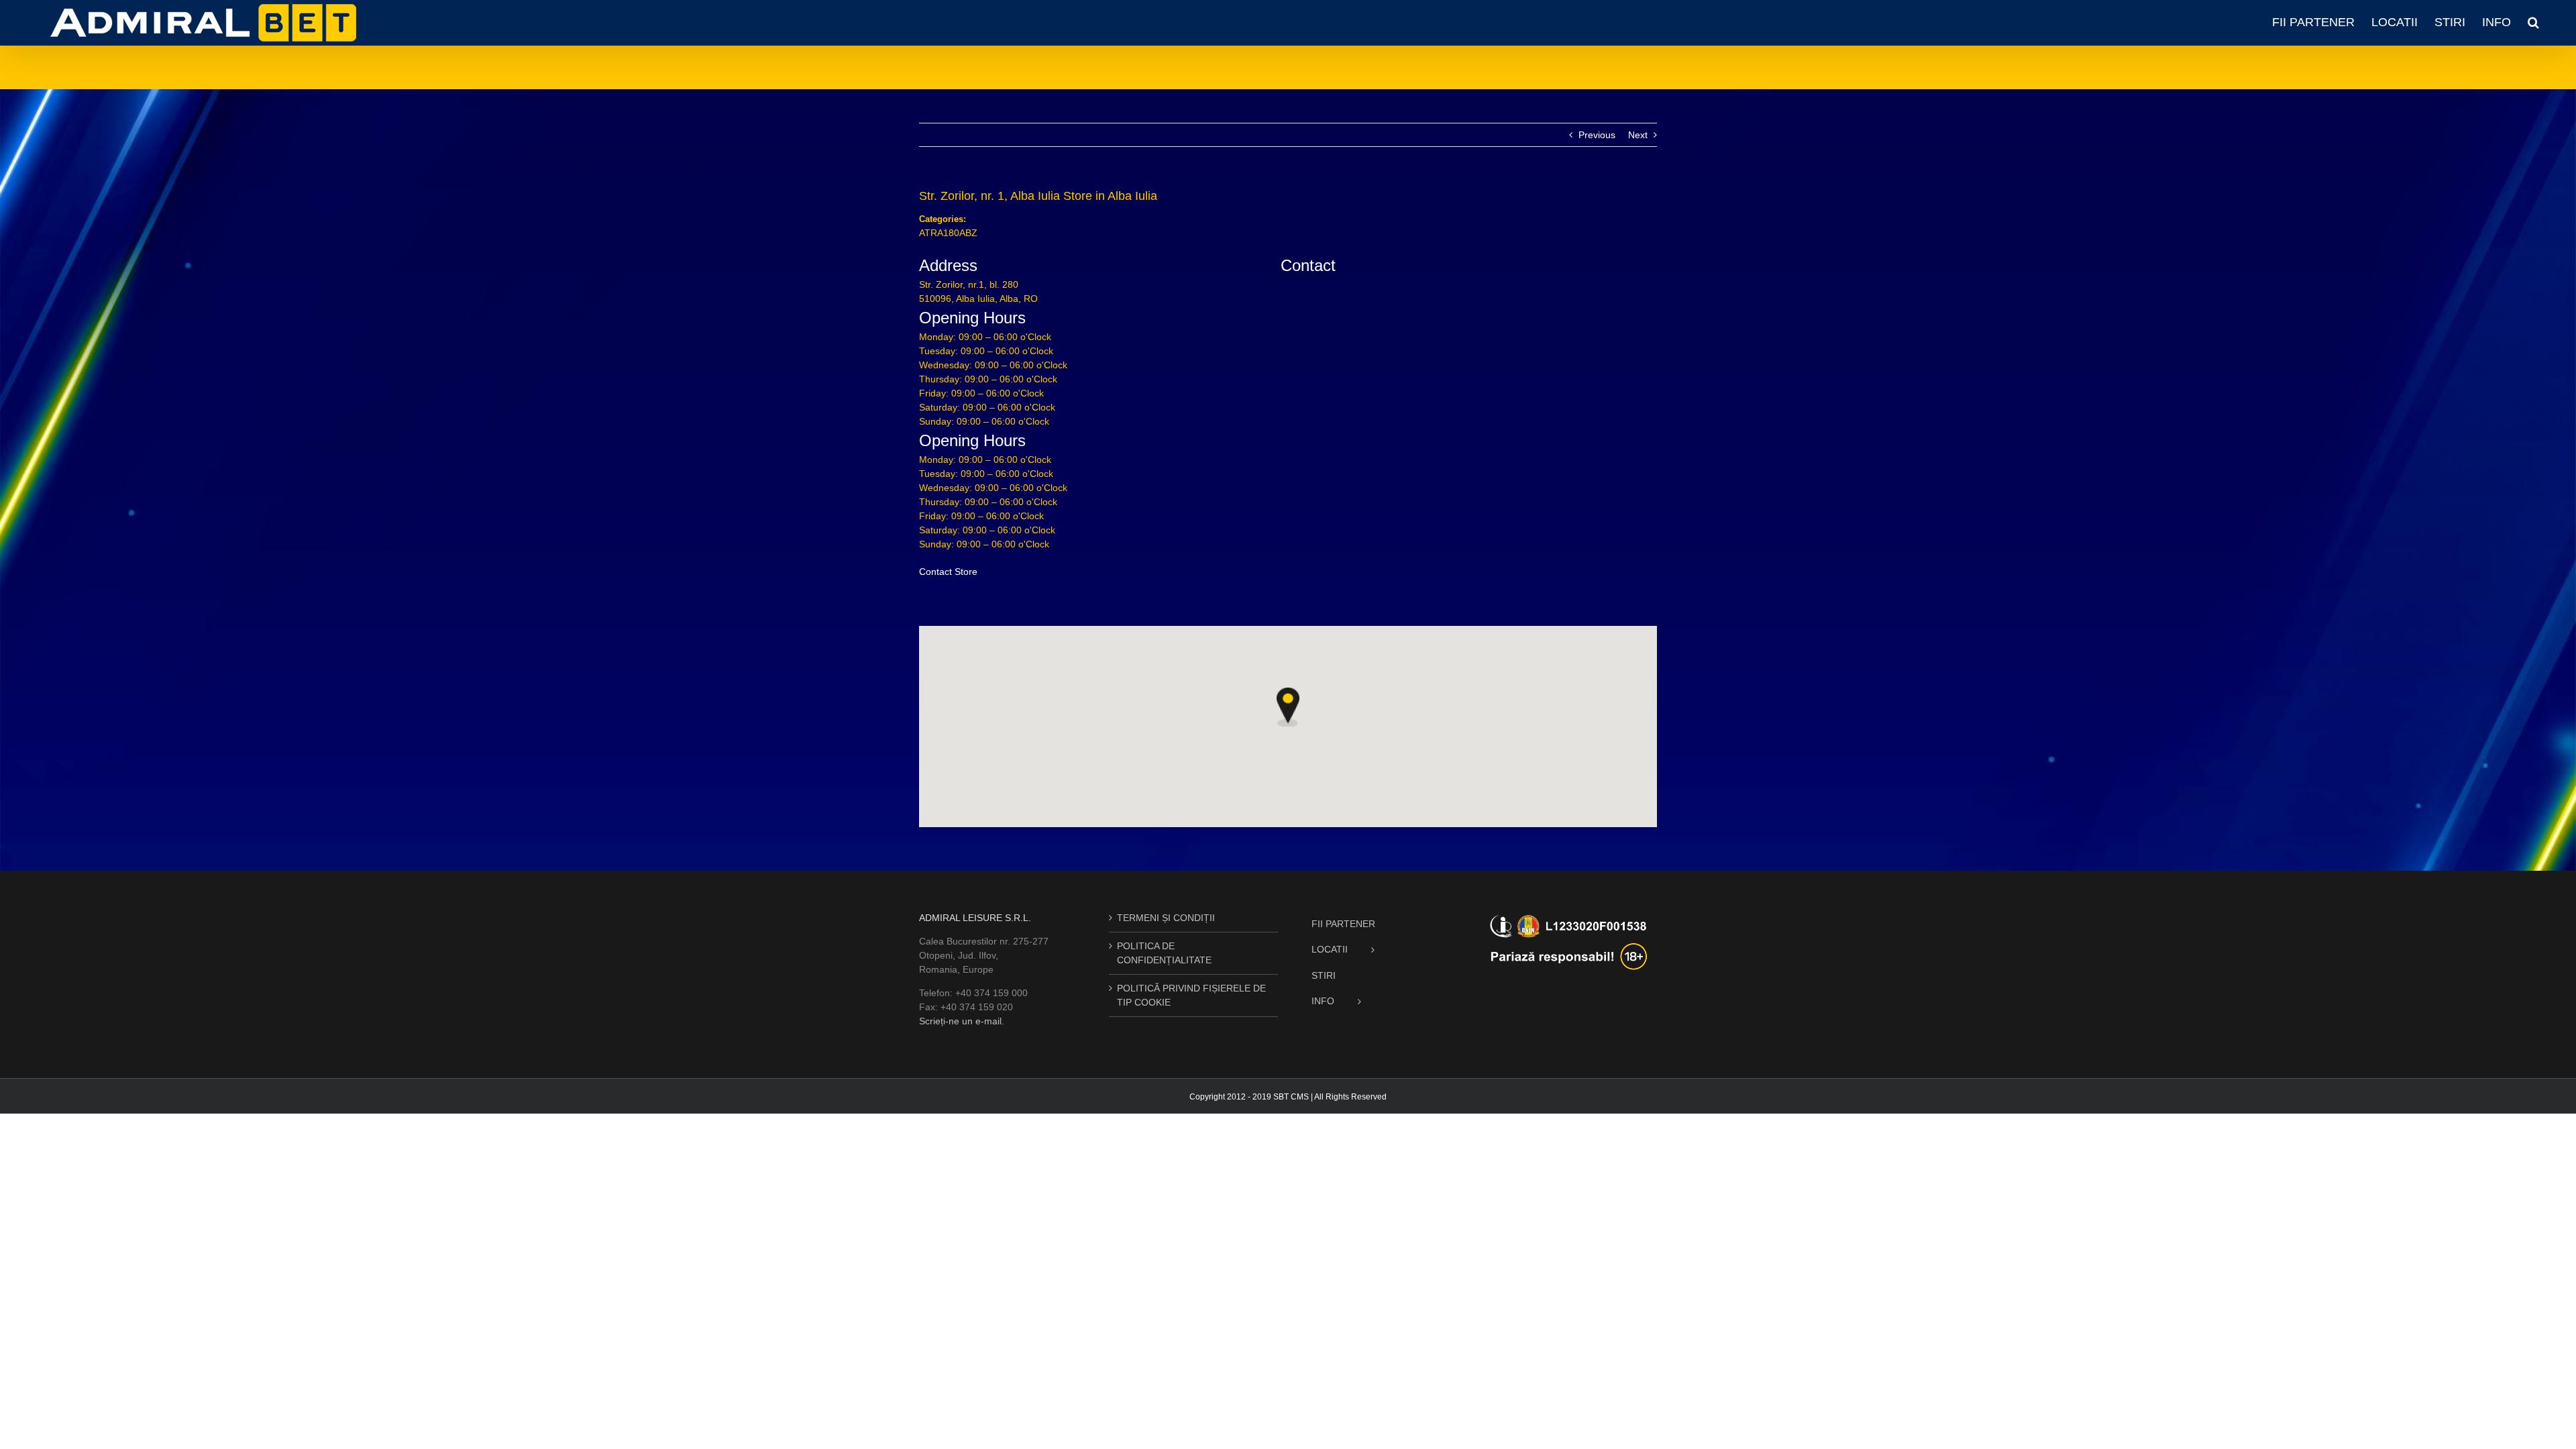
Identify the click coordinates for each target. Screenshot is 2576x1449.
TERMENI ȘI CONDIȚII (1166, 918)
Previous (1597, 135)
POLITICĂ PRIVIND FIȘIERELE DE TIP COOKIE (1191, 995)
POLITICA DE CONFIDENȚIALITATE (1164, 953)
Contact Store (948, 572)
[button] (2533, 22)
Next (1638, 135)
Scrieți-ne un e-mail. (962, 1021)
